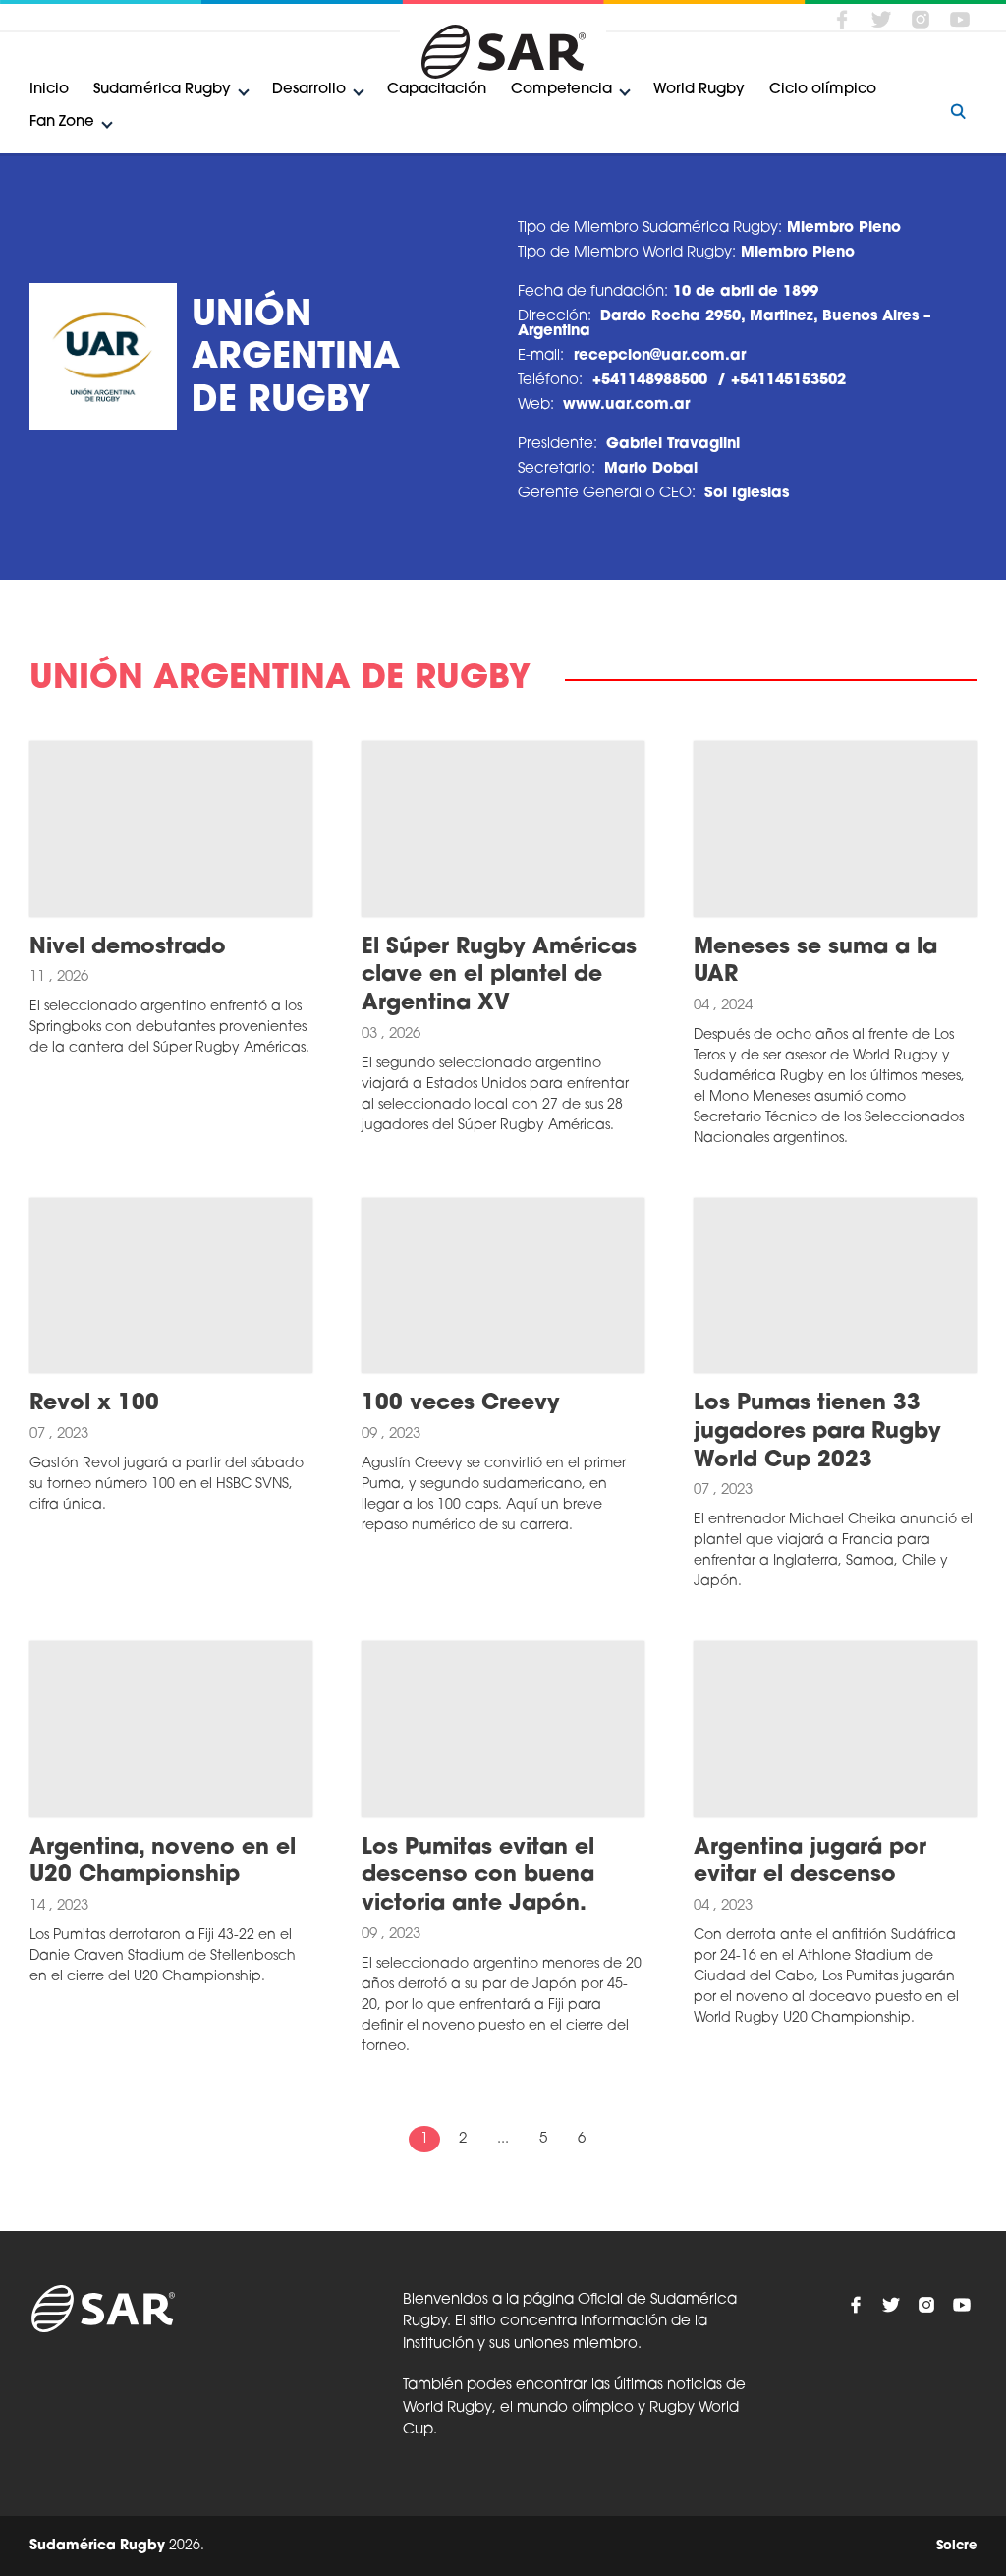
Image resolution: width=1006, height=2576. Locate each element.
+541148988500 (650, 381)
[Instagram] (921, 19)
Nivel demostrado (128, 948)
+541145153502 (788, 381)
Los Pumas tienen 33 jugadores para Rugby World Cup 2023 (817, 1432)
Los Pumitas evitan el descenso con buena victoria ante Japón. (478, 1876)
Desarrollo (309, 90)
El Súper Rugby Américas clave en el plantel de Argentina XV (499, 976)
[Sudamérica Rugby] (503, 52)
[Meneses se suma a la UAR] (835, 829)
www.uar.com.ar (626, 405)
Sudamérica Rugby (162, 90)
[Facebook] (842, 19)
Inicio (49, 90)
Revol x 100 (94, 1404)
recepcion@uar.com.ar (660, 356)
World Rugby (699, 90)
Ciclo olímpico (823, 90)
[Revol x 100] (171, 1286)
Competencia (561, 90)
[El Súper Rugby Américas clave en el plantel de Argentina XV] (503, 829)
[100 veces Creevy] (503, 1286)
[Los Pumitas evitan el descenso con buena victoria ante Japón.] (503, 1729)
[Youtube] (960, 19)
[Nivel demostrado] (171, 829)
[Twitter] (881, 19)
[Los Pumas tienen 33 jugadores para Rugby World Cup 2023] (835, 1286)
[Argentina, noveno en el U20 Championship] (171, 1729)
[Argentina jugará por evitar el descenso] (835, 1729)
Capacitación (437, 90)
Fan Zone (62, 122)
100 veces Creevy (461, 1404)
